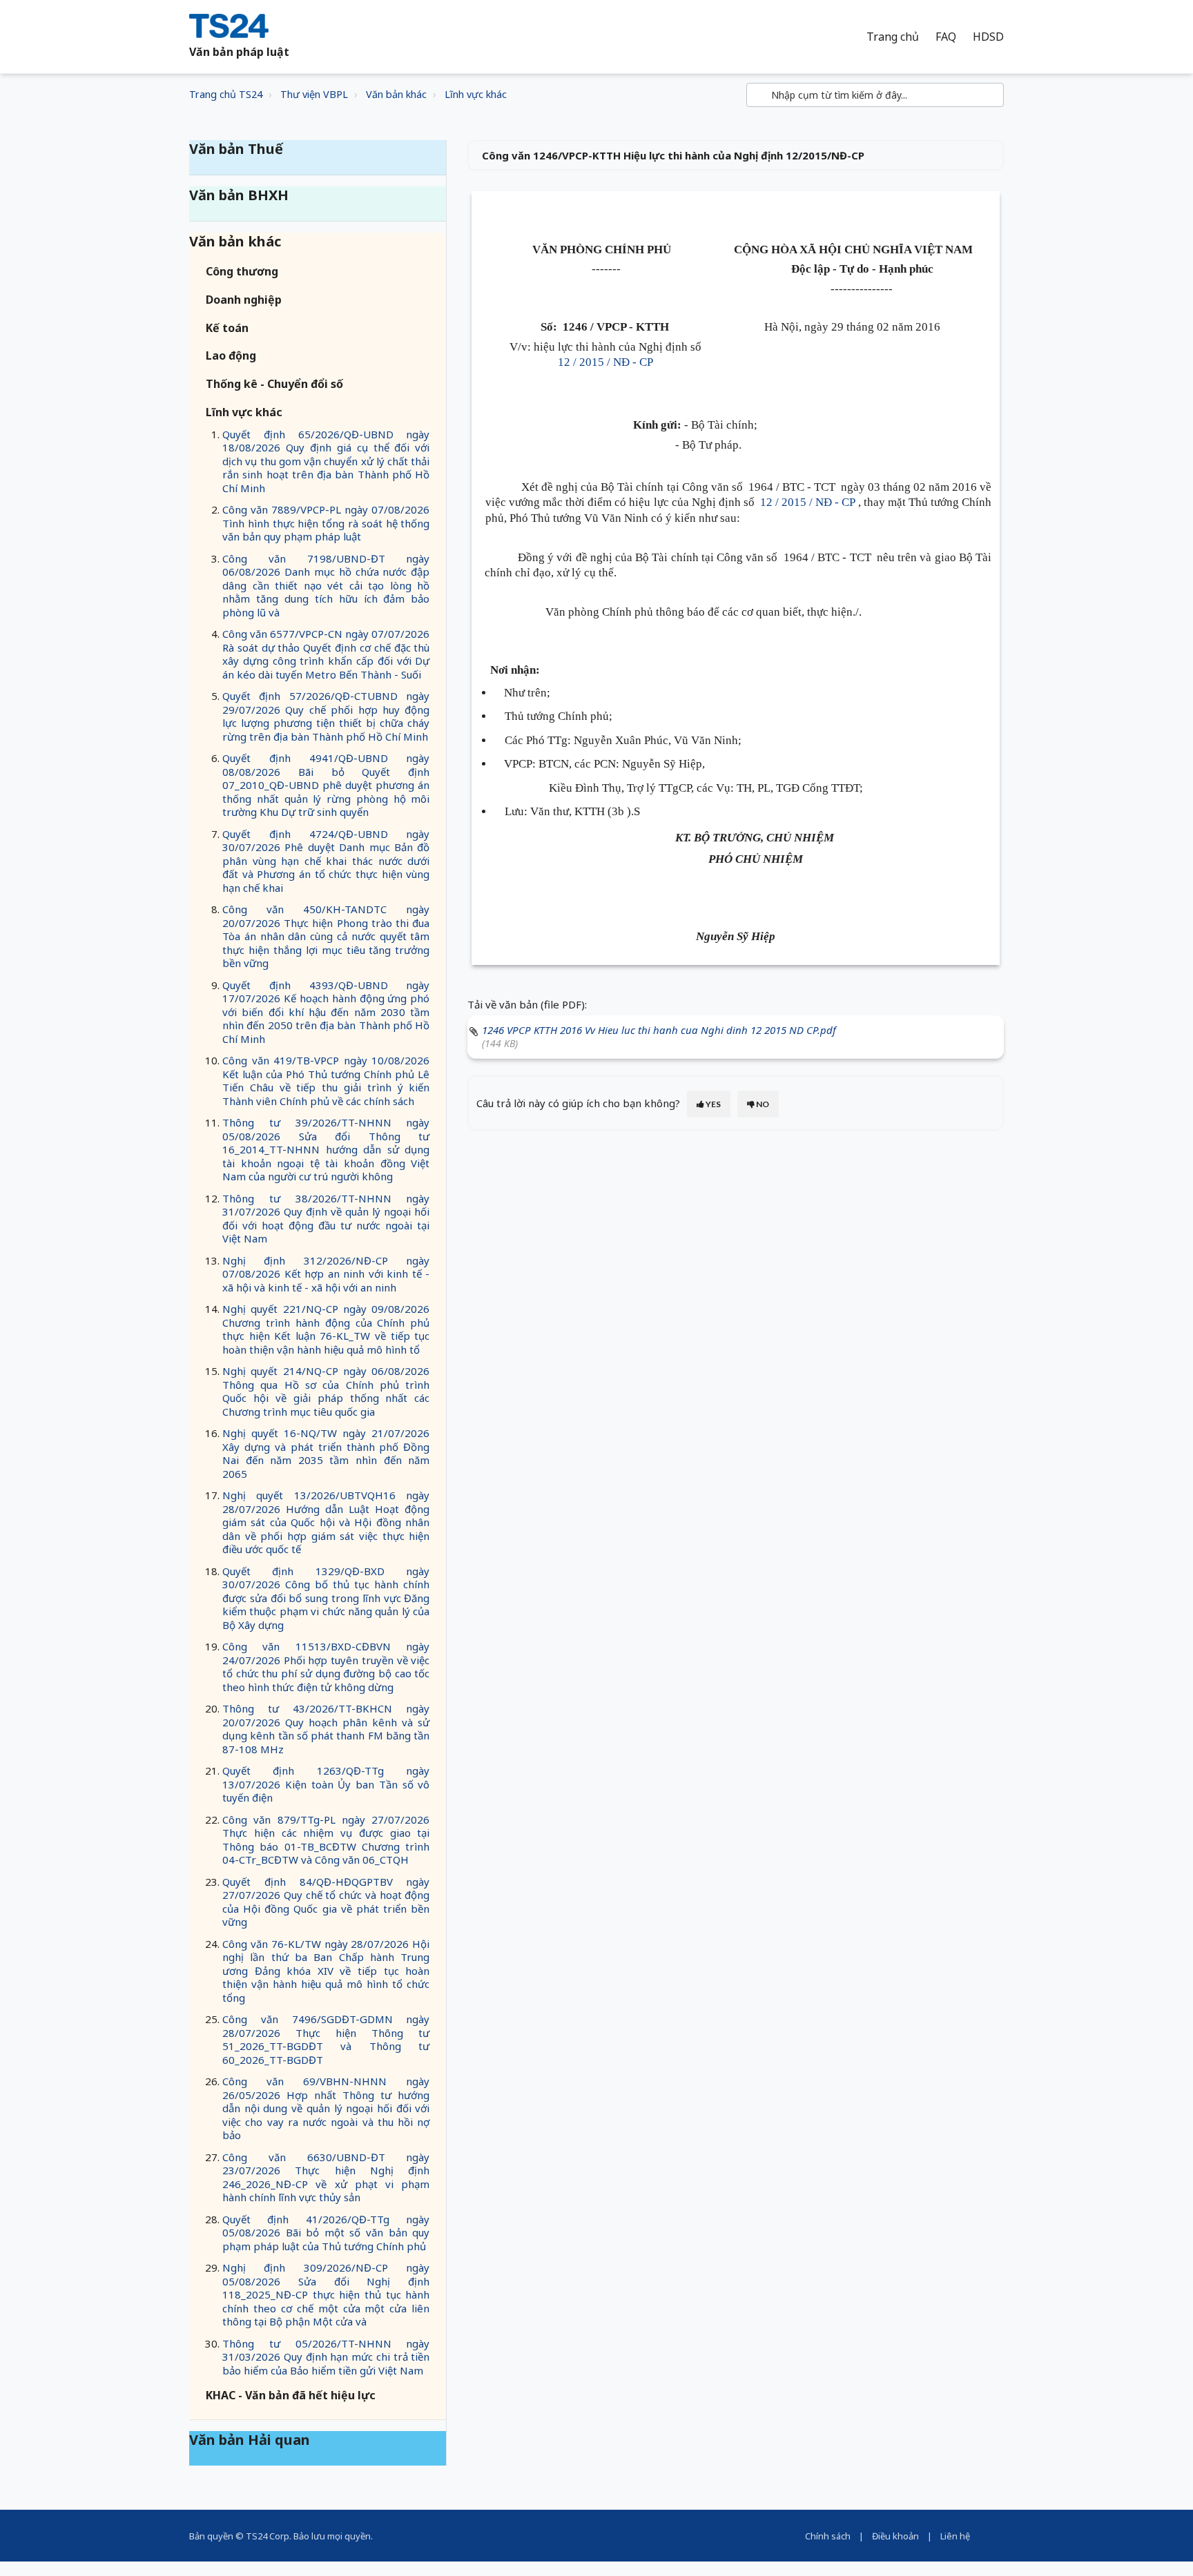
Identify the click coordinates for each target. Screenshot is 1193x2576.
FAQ (946, 37)
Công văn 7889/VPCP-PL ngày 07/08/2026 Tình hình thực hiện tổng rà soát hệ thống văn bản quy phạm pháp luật (326, 523)
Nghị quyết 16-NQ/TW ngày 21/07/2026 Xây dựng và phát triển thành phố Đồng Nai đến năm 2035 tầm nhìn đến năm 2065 (326, 1453)
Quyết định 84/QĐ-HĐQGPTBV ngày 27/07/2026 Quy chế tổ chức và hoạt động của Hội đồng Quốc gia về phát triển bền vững (326, 1902)
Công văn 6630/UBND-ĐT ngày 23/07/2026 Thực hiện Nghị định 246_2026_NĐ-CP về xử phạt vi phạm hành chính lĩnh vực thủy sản (326, 2177)
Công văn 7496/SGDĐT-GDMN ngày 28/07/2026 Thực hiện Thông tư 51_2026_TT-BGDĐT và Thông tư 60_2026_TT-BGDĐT (326, 2039)
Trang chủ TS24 (226, 94)
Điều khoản (895, 2536)
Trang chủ (893, 37)
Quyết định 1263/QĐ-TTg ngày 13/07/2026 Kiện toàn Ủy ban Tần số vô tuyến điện (326, 1784)
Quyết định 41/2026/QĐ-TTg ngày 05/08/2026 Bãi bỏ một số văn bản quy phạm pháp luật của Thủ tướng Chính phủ (326, 2233)
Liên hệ (955, 2536)
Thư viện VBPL (314, 94)
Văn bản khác (396, 94)
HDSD (988, 37)
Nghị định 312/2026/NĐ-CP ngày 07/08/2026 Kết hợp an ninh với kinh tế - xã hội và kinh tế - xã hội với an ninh (326, 1274)
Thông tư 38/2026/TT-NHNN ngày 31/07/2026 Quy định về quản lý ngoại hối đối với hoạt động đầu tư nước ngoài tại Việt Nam (326, 1219)
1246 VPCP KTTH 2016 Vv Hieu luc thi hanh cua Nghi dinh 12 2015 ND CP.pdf (659, 1030)
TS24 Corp (268, 2536)
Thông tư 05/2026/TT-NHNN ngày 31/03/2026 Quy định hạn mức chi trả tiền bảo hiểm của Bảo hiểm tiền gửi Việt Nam (326, 2357)
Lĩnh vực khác (476, 94)
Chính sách (828, 2536)
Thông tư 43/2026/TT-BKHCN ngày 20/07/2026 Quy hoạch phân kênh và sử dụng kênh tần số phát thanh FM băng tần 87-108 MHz (326, 1729)
